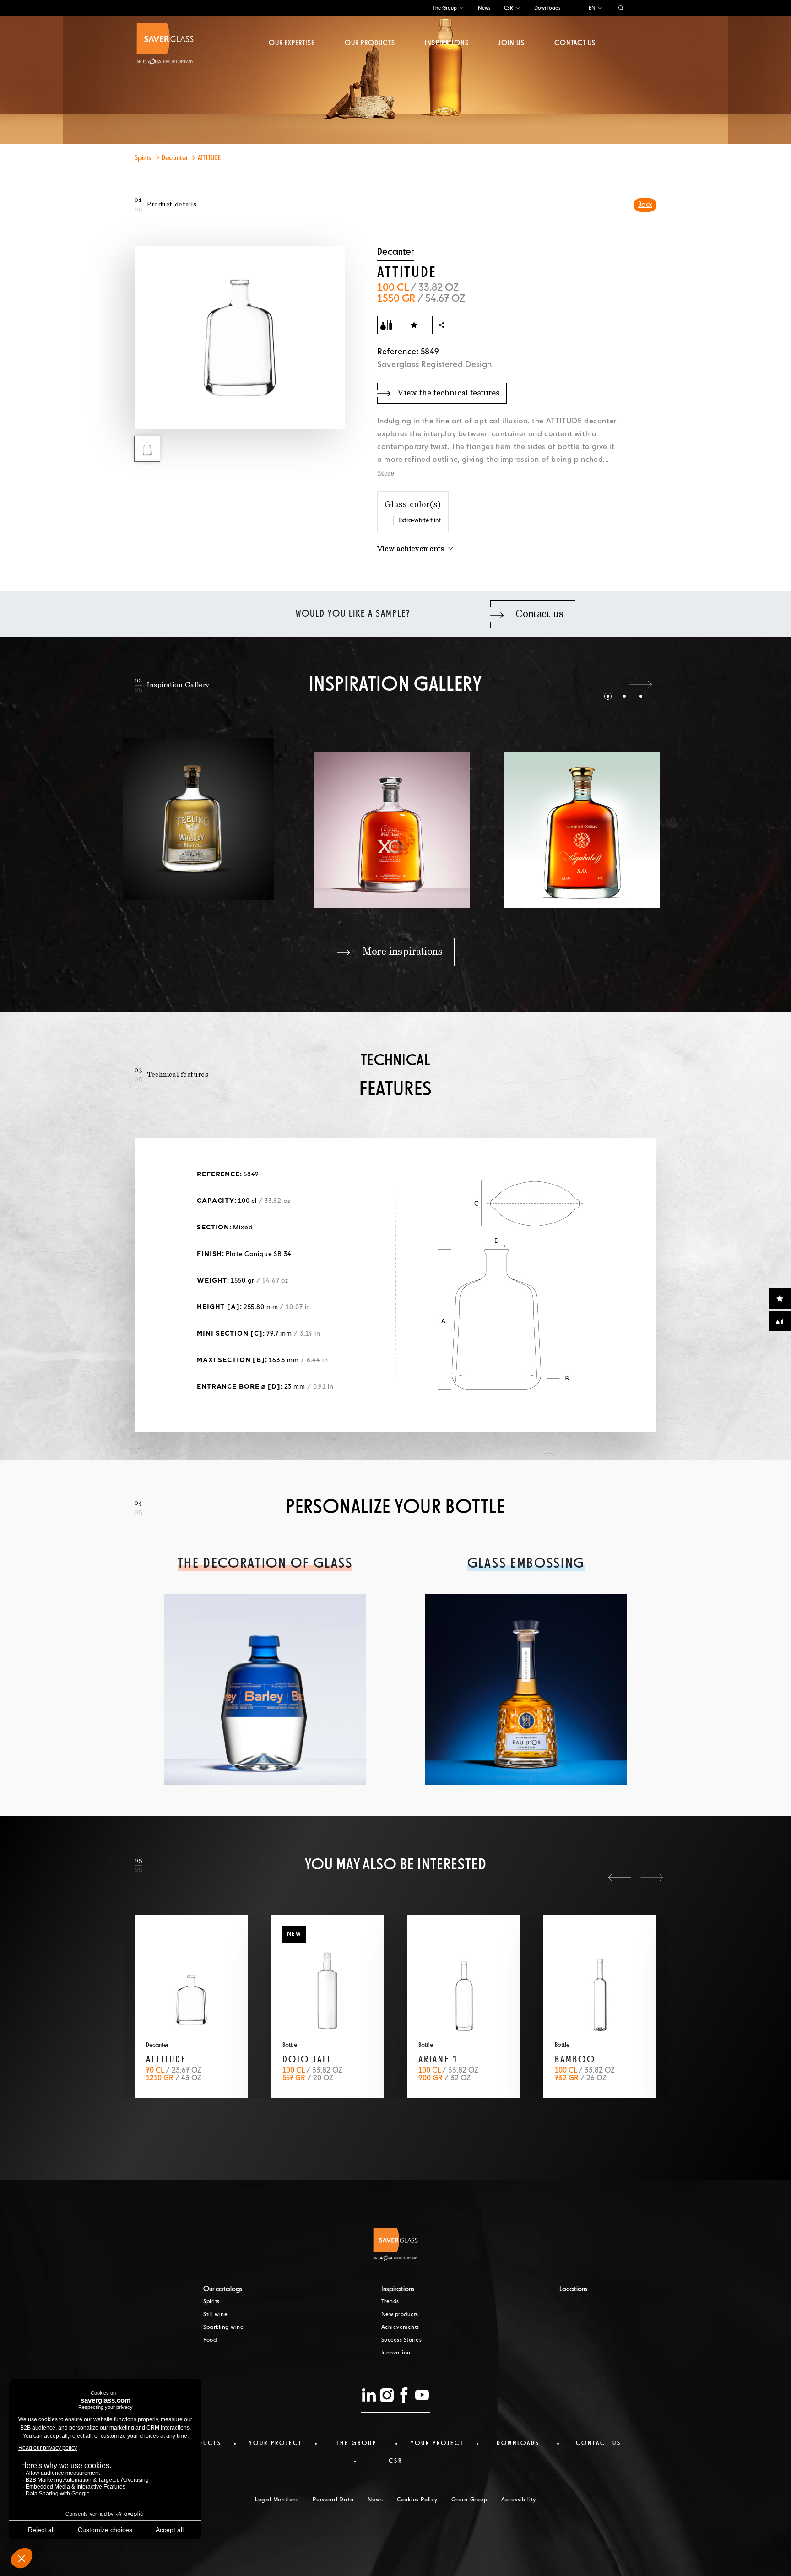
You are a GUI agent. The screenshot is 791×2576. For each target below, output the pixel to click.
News (484, 8)
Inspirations (447, 43)
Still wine (215, 2315)
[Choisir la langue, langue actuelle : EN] (600, 8)
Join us (511, 43)
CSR (509, 8)
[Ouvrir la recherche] (621, 8)
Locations (574, 2289)
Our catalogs (223, 2289)
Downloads (547, 8)
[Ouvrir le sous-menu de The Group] (461, 8)
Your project (276, 2443)
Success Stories (402, 2340)
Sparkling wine (223, 2327)
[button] (608, 685)
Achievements (400, 2327)
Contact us (575, 43)
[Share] (441, 325)
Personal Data (333, 2500)
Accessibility (519, 2500)
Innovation (396, 2353)
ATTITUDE (210, 158)
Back (645, 205)
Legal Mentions (277, 2500)
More (386, 474)
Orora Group (469, 2500)
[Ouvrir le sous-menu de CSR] (518, 8)
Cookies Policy (417, 2500)
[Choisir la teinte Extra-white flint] (389, 520)
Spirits (144, 158)
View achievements (411, 549)
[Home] (165, 44)
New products (400, 2315)
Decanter (175, 158)
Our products (370, 43)
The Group (445, 8)
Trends (390, 2302)
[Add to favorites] (414, 325)
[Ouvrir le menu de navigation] (644, 8)
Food (210, 2340)
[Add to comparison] (386, 325)
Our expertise (292, 43)
